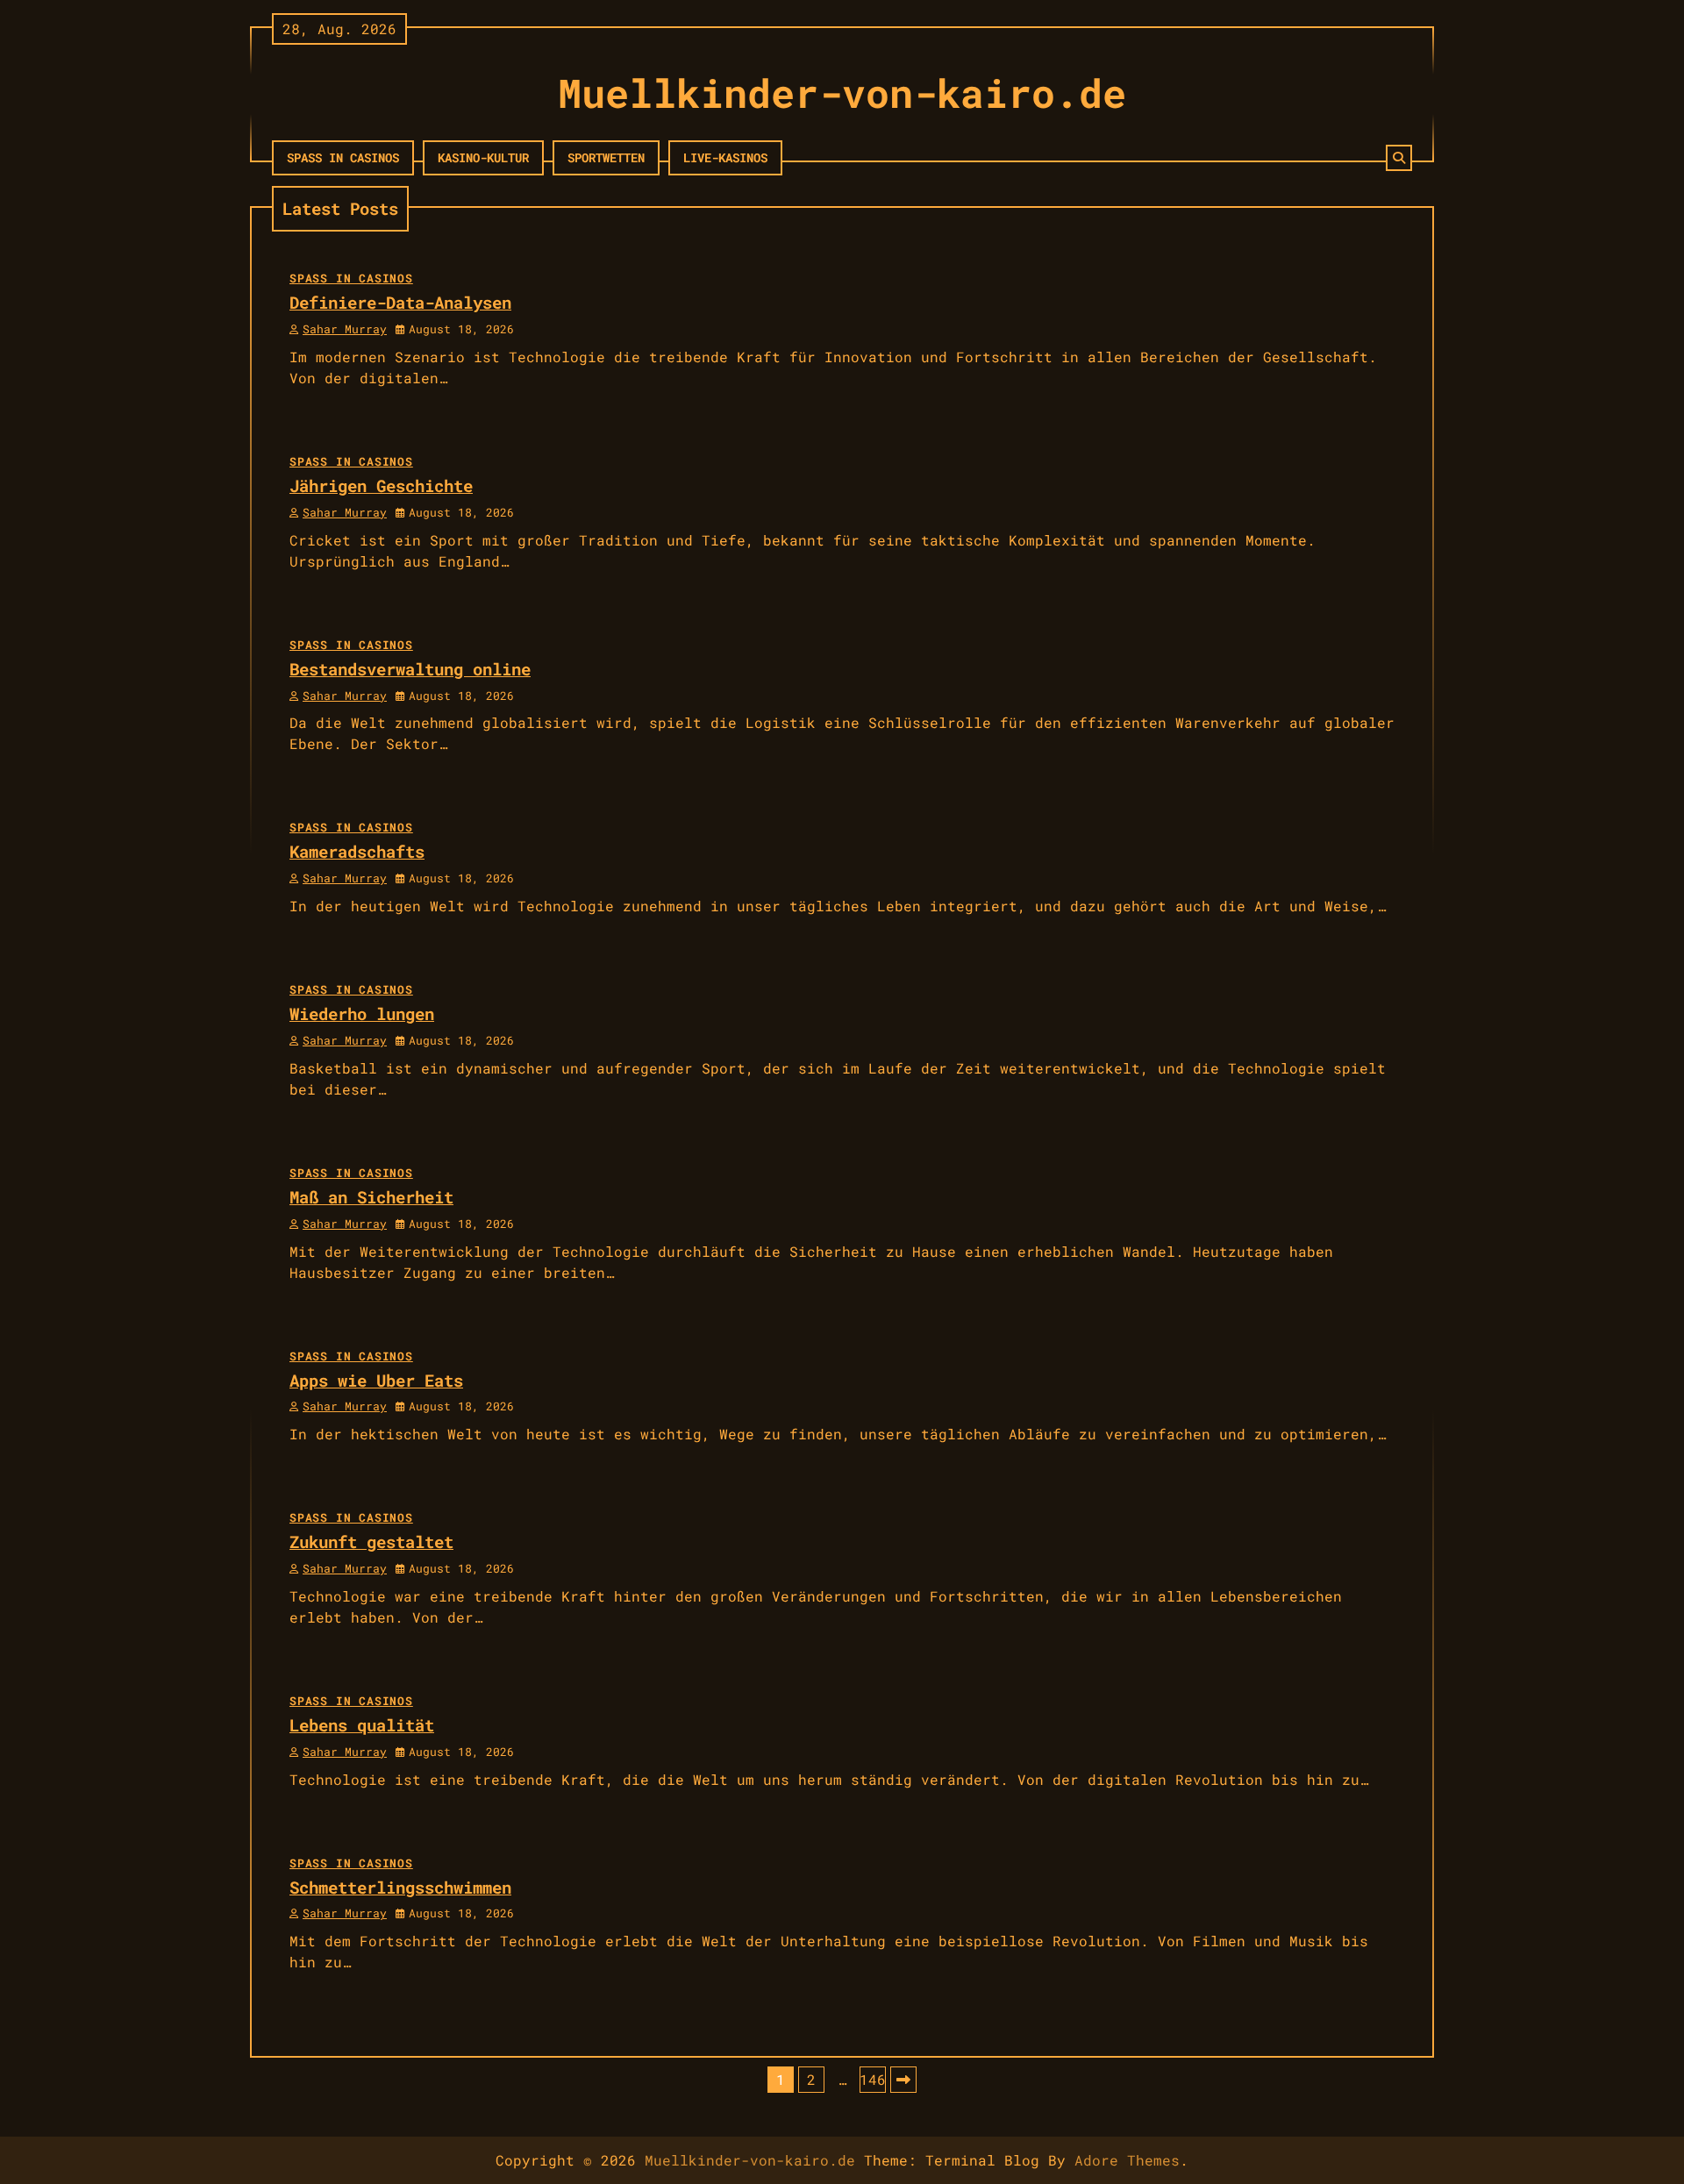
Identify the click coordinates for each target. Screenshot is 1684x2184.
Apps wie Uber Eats (376, 1380)
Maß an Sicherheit (371, 1197)
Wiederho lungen (362, 1013)
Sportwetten (606, 157)
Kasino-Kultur (483, 157)
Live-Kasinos (725, 157)
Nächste (903, 2080)
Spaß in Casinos (343, 157)
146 (873, 2079)
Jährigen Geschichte (381, 485)
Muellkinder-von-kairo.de (842, 93)
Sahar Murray (345, 329)
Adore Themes (1127, 2160)
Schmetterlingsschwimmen (400, 1887)
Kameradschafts (357, 851)
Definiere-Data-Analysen (400, 302)
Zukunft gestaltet (371, 1542)
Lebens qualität (362, 1725)
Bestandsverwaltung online (410, 669)
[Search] (1399, 158)
